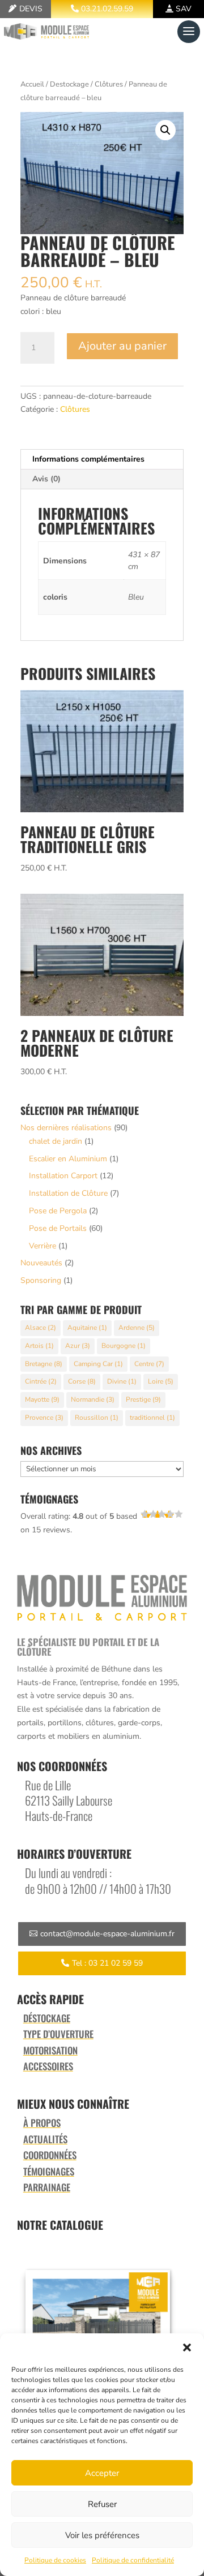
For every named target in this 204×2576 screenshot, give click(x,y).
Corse (82, 1381)
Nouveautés (41, 1263)
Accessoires (48, 2066)
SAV (184, 9)
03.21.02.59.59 (107, 9)
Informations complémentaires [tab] (88, 459)
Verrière (42, 1246)
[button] (187, 2347)
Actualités (45, 2139)
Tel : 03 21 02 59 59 (107, 1963)
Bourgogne (124, 1346)
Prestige (143, 1399)
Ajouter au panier (122, 346)
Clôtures (109, 84)
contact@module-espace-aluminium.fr (107, 1934)
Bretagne (44, 1364)
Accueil (32, 84)
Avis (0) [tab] (46, 479)
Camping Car (98, 1364)
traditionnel (152, 1418)
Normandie (93, 1399)
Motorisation (50, 2050)
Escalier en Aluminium (68, 1159)
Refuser (102, 2504)
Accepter (102, 2473)
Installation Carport (63, 1176)
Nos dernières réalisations (66, 1128)
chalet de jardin (56, 1141)
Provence (44, 1418)
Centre (149, 1364)
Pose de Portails (58, 1228)
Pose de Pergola (58, 1211)
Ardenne (137, 1328)
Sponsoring (41, 1280)
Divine (122, 1381)
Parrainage (47, 2187)
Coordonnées (50, 2155)
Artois (39, 1346)
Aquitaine (87, 1328)
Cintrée (41, 1381)
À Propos (42, 2123)
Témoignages (49, 2171)
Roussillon (97, 1418)
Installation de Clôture (68, 1193)
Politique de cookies (55, 2560)
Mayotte (42, 1399)
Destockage (69, 84)
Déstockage (47, 2018)
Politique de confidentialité (133, 2560)
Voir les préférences (102, 2535)
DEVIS (31, 9)
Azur (78, 1346)
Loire (161, 1381)
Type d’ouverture (58, 2034)
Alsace (41, 1328)
